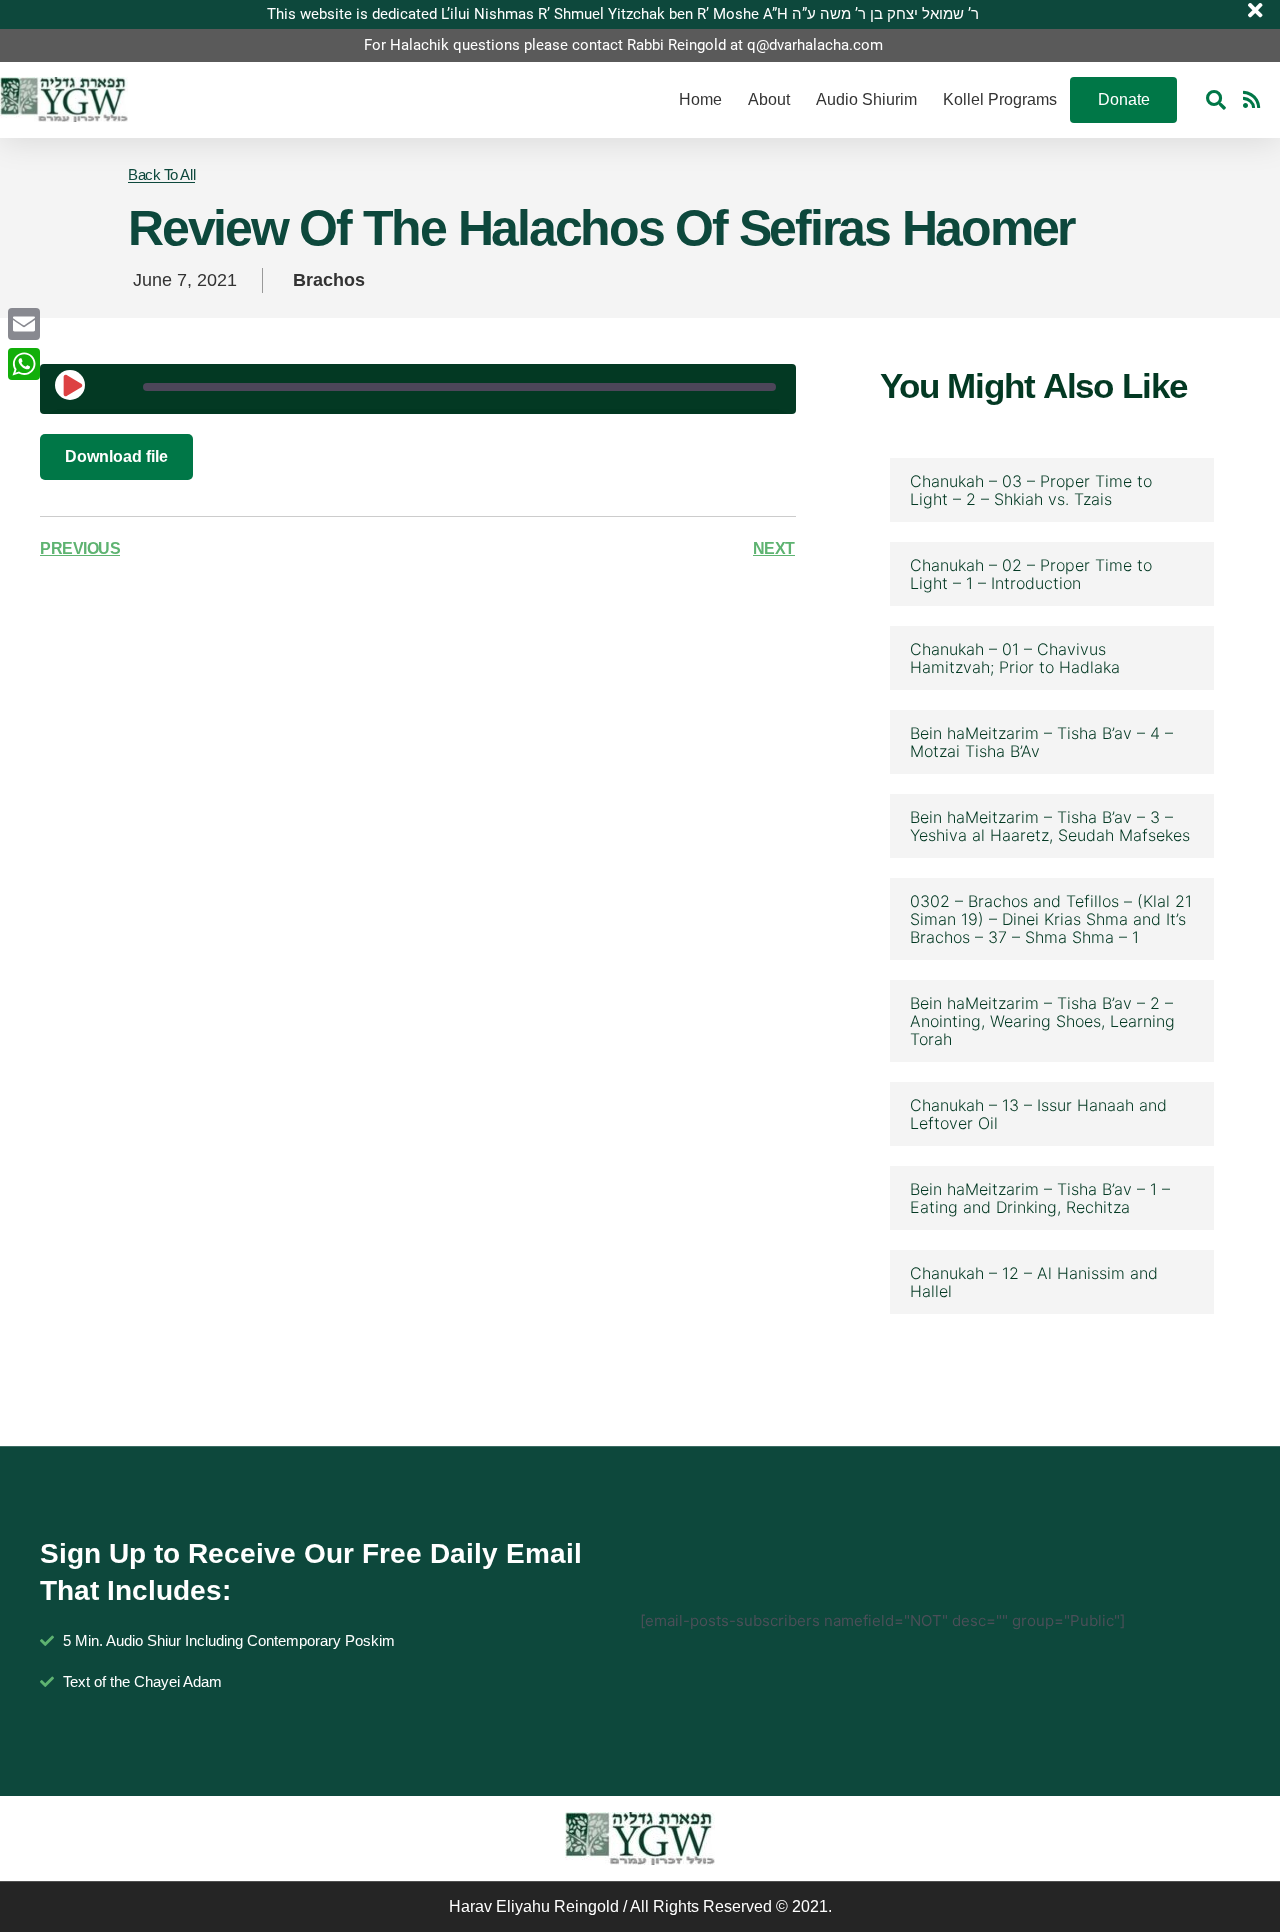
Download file (116, 456)
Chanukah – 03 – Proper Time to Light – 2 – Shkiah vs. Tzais (1031, 490)
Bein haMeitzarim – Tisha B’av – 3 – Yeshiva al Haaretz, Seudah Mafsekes (1050, 826)
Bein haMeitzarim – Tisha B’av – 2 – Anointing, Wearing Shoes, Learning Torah (1042, 1021)
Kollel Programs (1000, 99)
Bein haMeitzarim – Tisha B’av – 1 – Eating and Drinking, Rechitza (1040, 1198)
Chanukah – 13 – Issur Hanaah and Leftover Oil (1038, 1114)
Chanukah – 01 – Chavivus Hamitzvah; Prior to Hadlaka (1015, 658)
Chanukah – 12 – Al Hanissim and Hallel (1034, 1282)
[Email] (24, 324)
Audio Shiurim (866, 99)
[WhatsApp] (24, 364)
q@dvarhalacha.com (815, 45)
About (769, 99)
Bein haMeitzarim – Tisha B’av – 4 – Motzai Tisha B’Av (1041, 742)
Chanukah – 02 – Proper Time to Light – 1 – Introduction (1031, 574)
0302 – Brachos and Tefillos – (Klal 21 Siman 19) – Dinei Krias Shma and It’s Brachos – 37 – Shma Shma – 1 (1051, 919)
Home (700, 99)
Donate (1124, 99)
